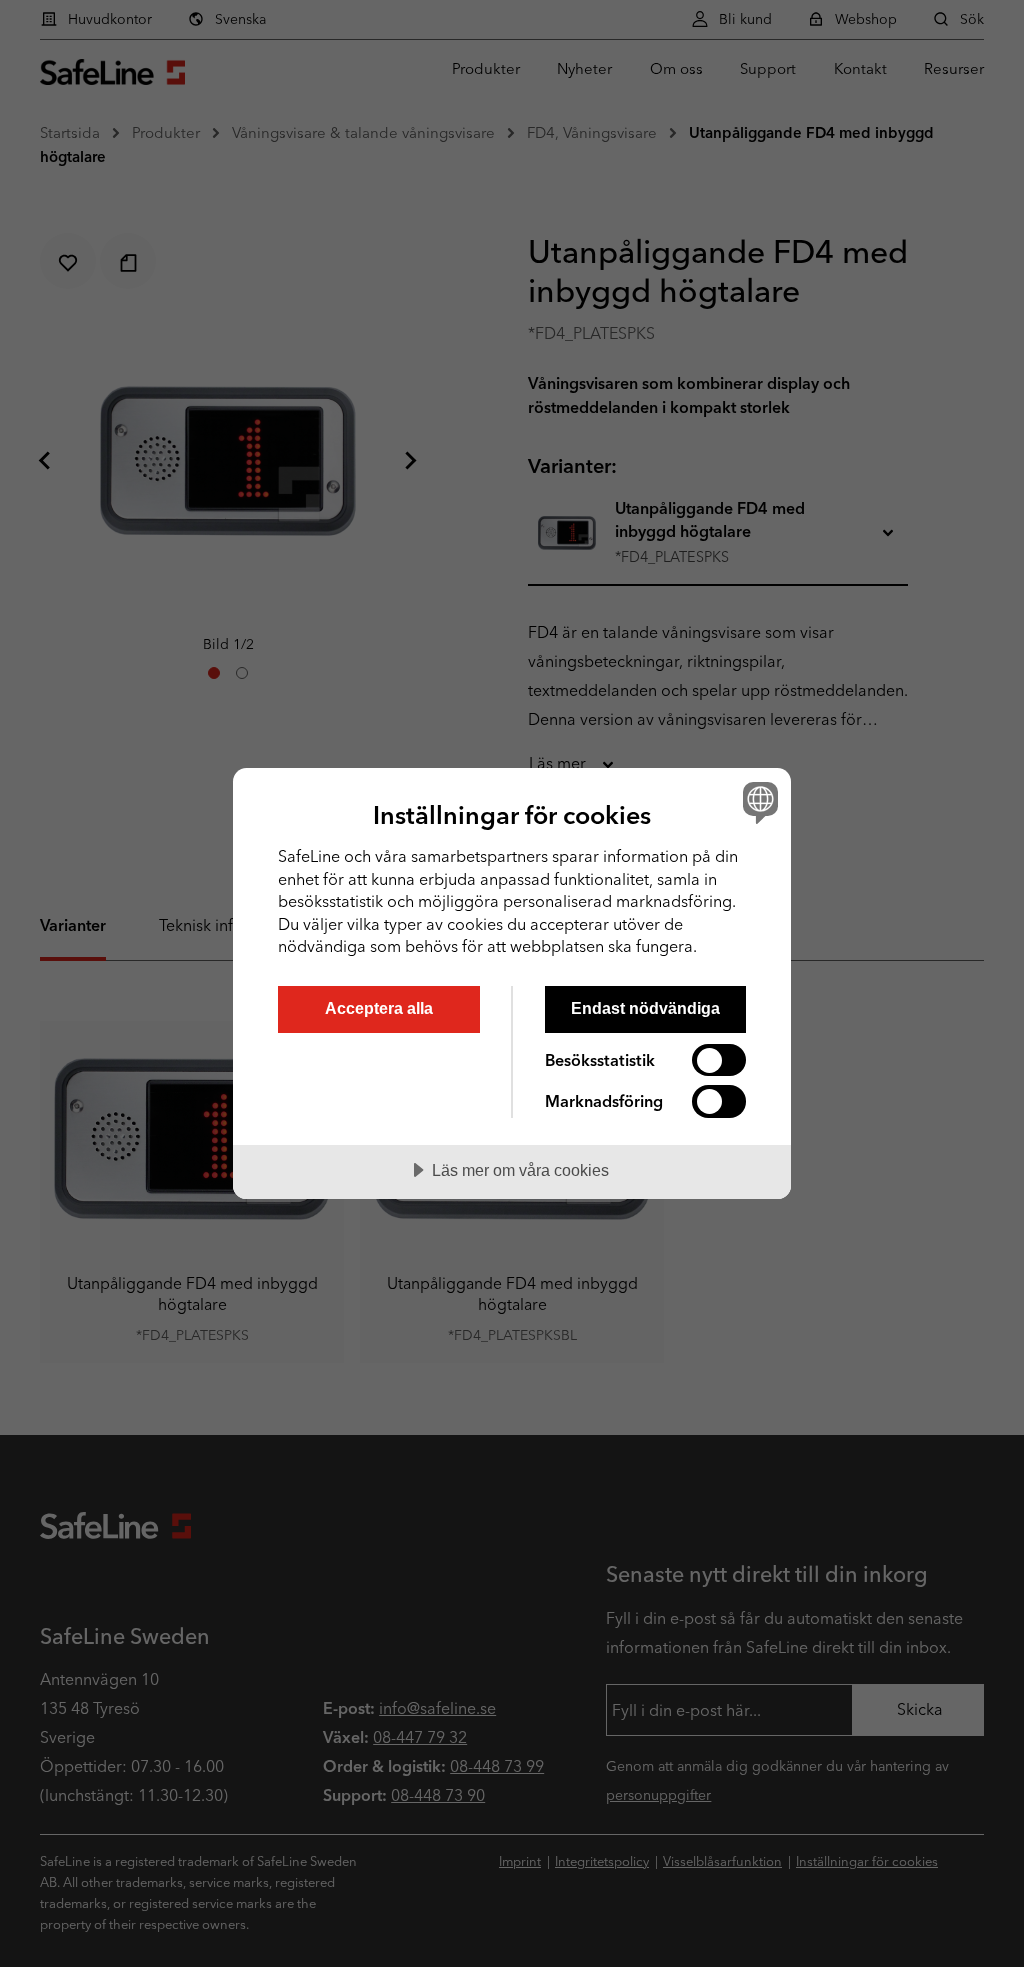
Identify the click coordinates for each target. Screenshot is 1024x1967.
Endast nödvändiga (645, 1008)
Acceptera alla (379, 1008)
